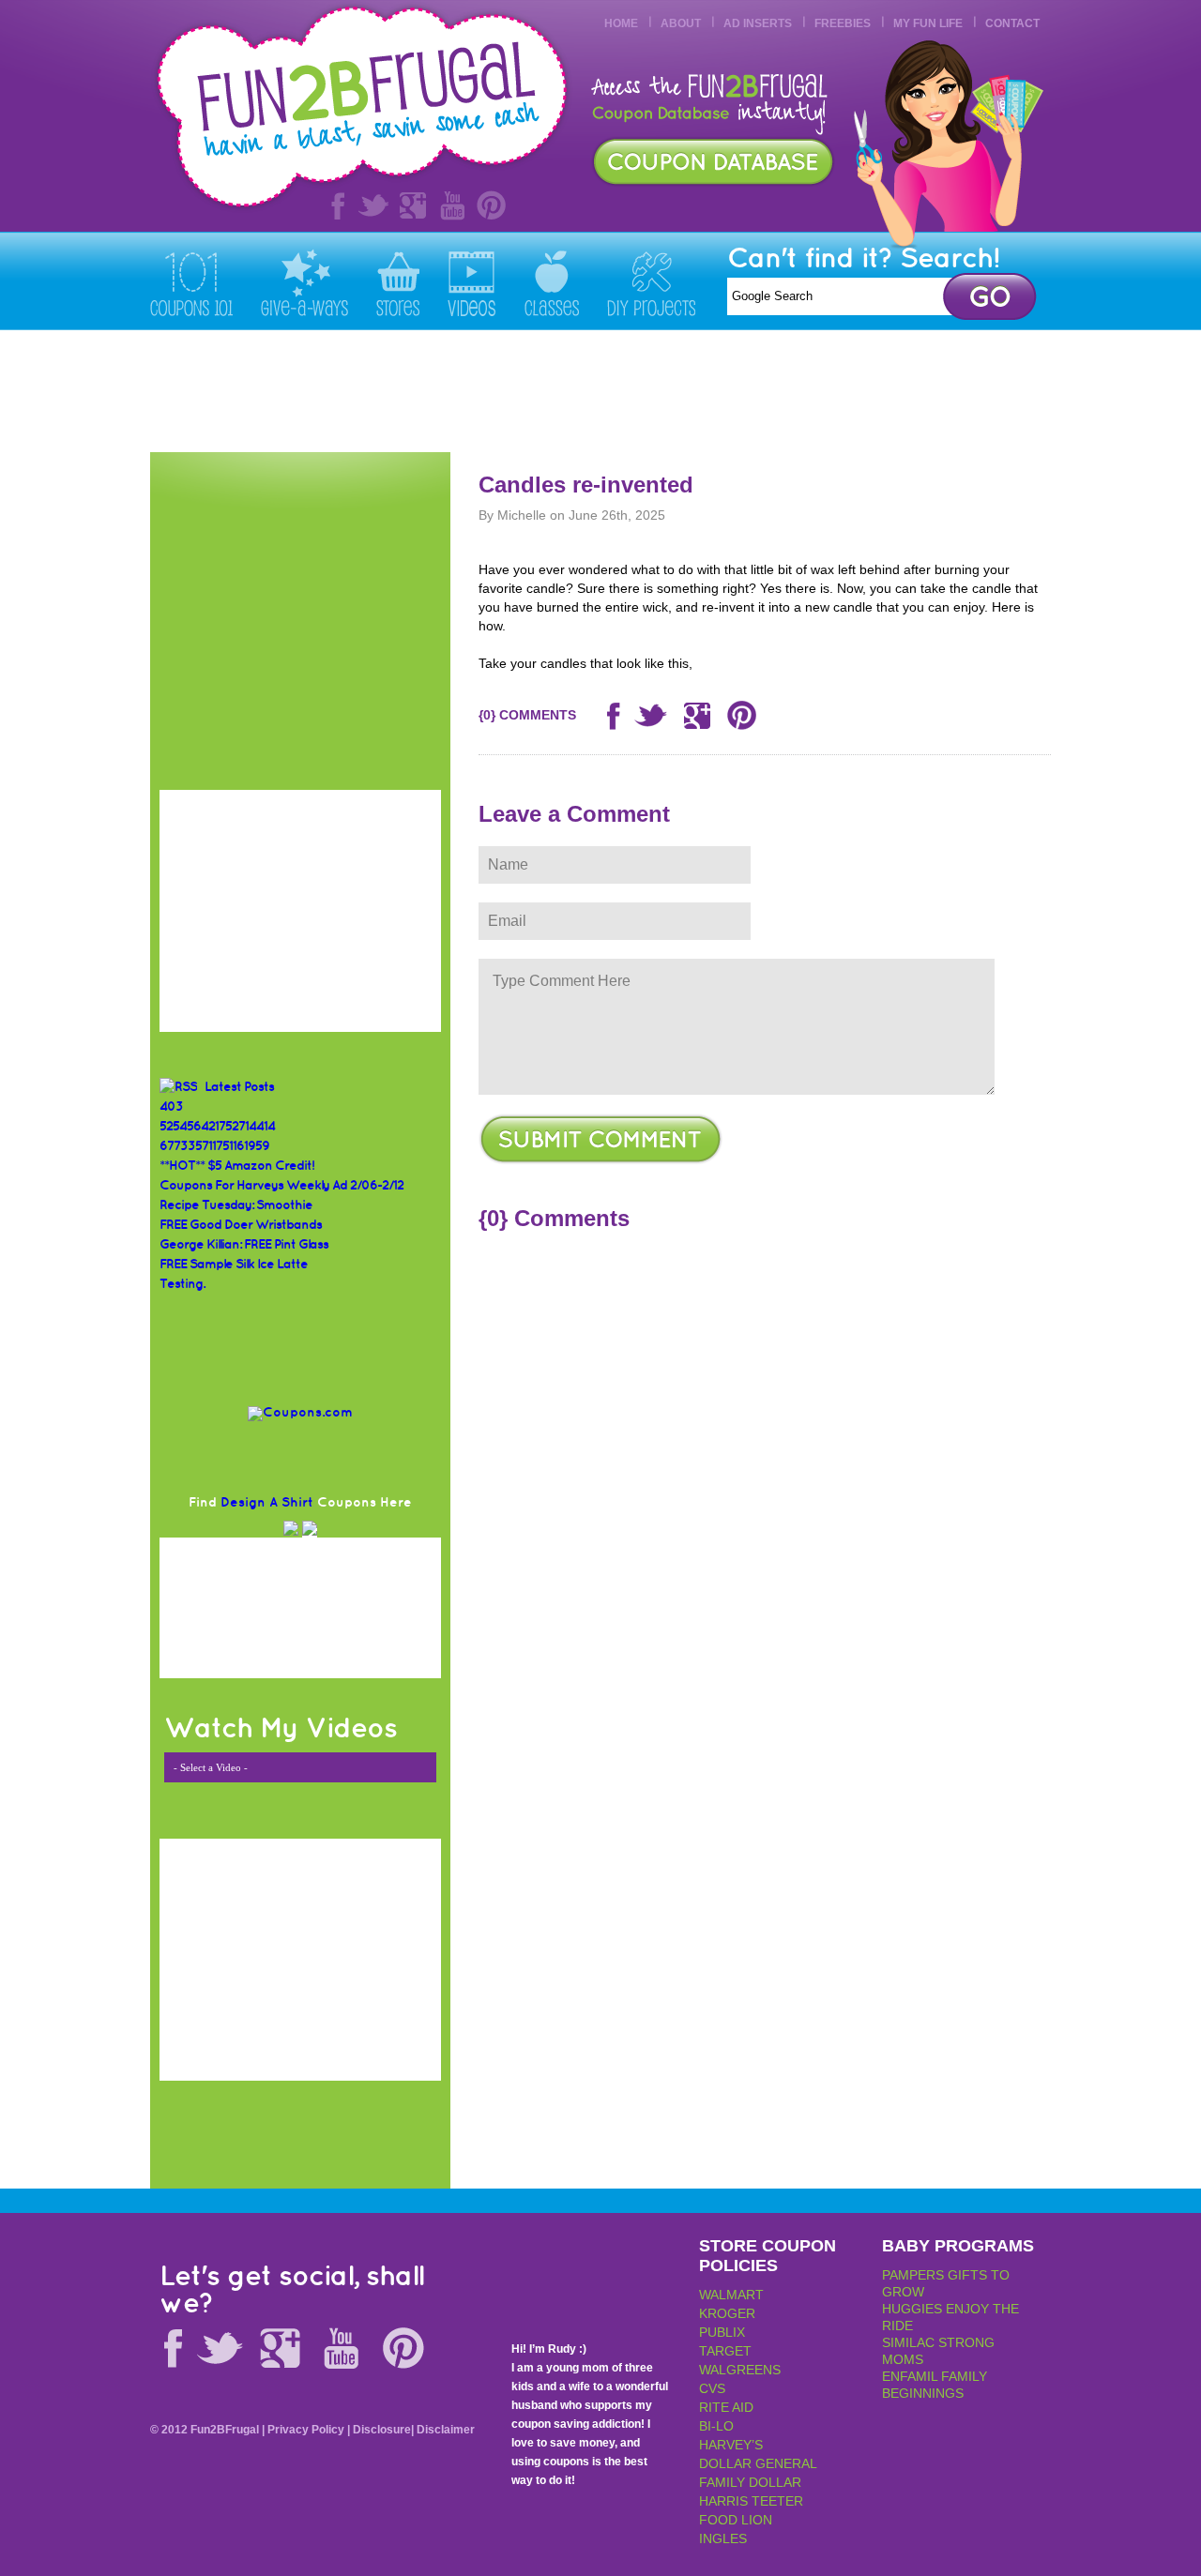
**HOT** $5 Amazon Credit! (237, 1166)
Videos (472, 282)
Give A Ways (304, 282)
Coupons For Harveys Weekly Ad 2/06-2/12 (281, 1185)
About (681, 23)
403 (171, 1106)
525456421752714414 (217, 1126)
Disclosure (382, 2430)
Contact (1012, 23)
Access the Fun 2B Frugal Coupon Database (713, 162)
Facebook (334, 205)
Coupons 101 (191, 282)
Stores (398, 282)
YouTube (452, 205)
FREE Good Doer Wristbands (241, 1225)
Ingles (723, 2538)
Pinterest (492, 205)
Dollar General (758, 2463)
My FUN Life (928, 23)
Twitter (373, 205)
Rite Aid (726, 2407)
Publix (722, 2332)
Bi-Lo (716, 2426)
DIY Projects (651, 282)
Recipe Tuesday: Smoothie (236, 1205)
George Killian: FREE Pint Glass (244, 1244)
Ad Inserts (758, 23)
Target (725, 2351)
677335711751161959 (214, 1146)
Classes (552, 282)
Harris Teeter (751, 2501)
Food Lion (736, 2520)
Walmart (731, 2295)
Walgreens (740, 2370)
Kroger (727, 2313)
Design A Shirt (267, 1502)
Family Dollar (750, 2482)
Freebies (843, 23)
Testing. (182, 1284)
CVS (712, 2388)
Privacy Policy (306, 2430)
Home (621, 23)
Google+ (413, 205)
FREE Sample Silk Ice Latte (234, 1264)
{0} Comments (527, 715)
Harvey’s (731, 2445)
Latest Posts (239, 1087)
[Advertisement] (709, 391)
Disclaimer (446, 2430)
